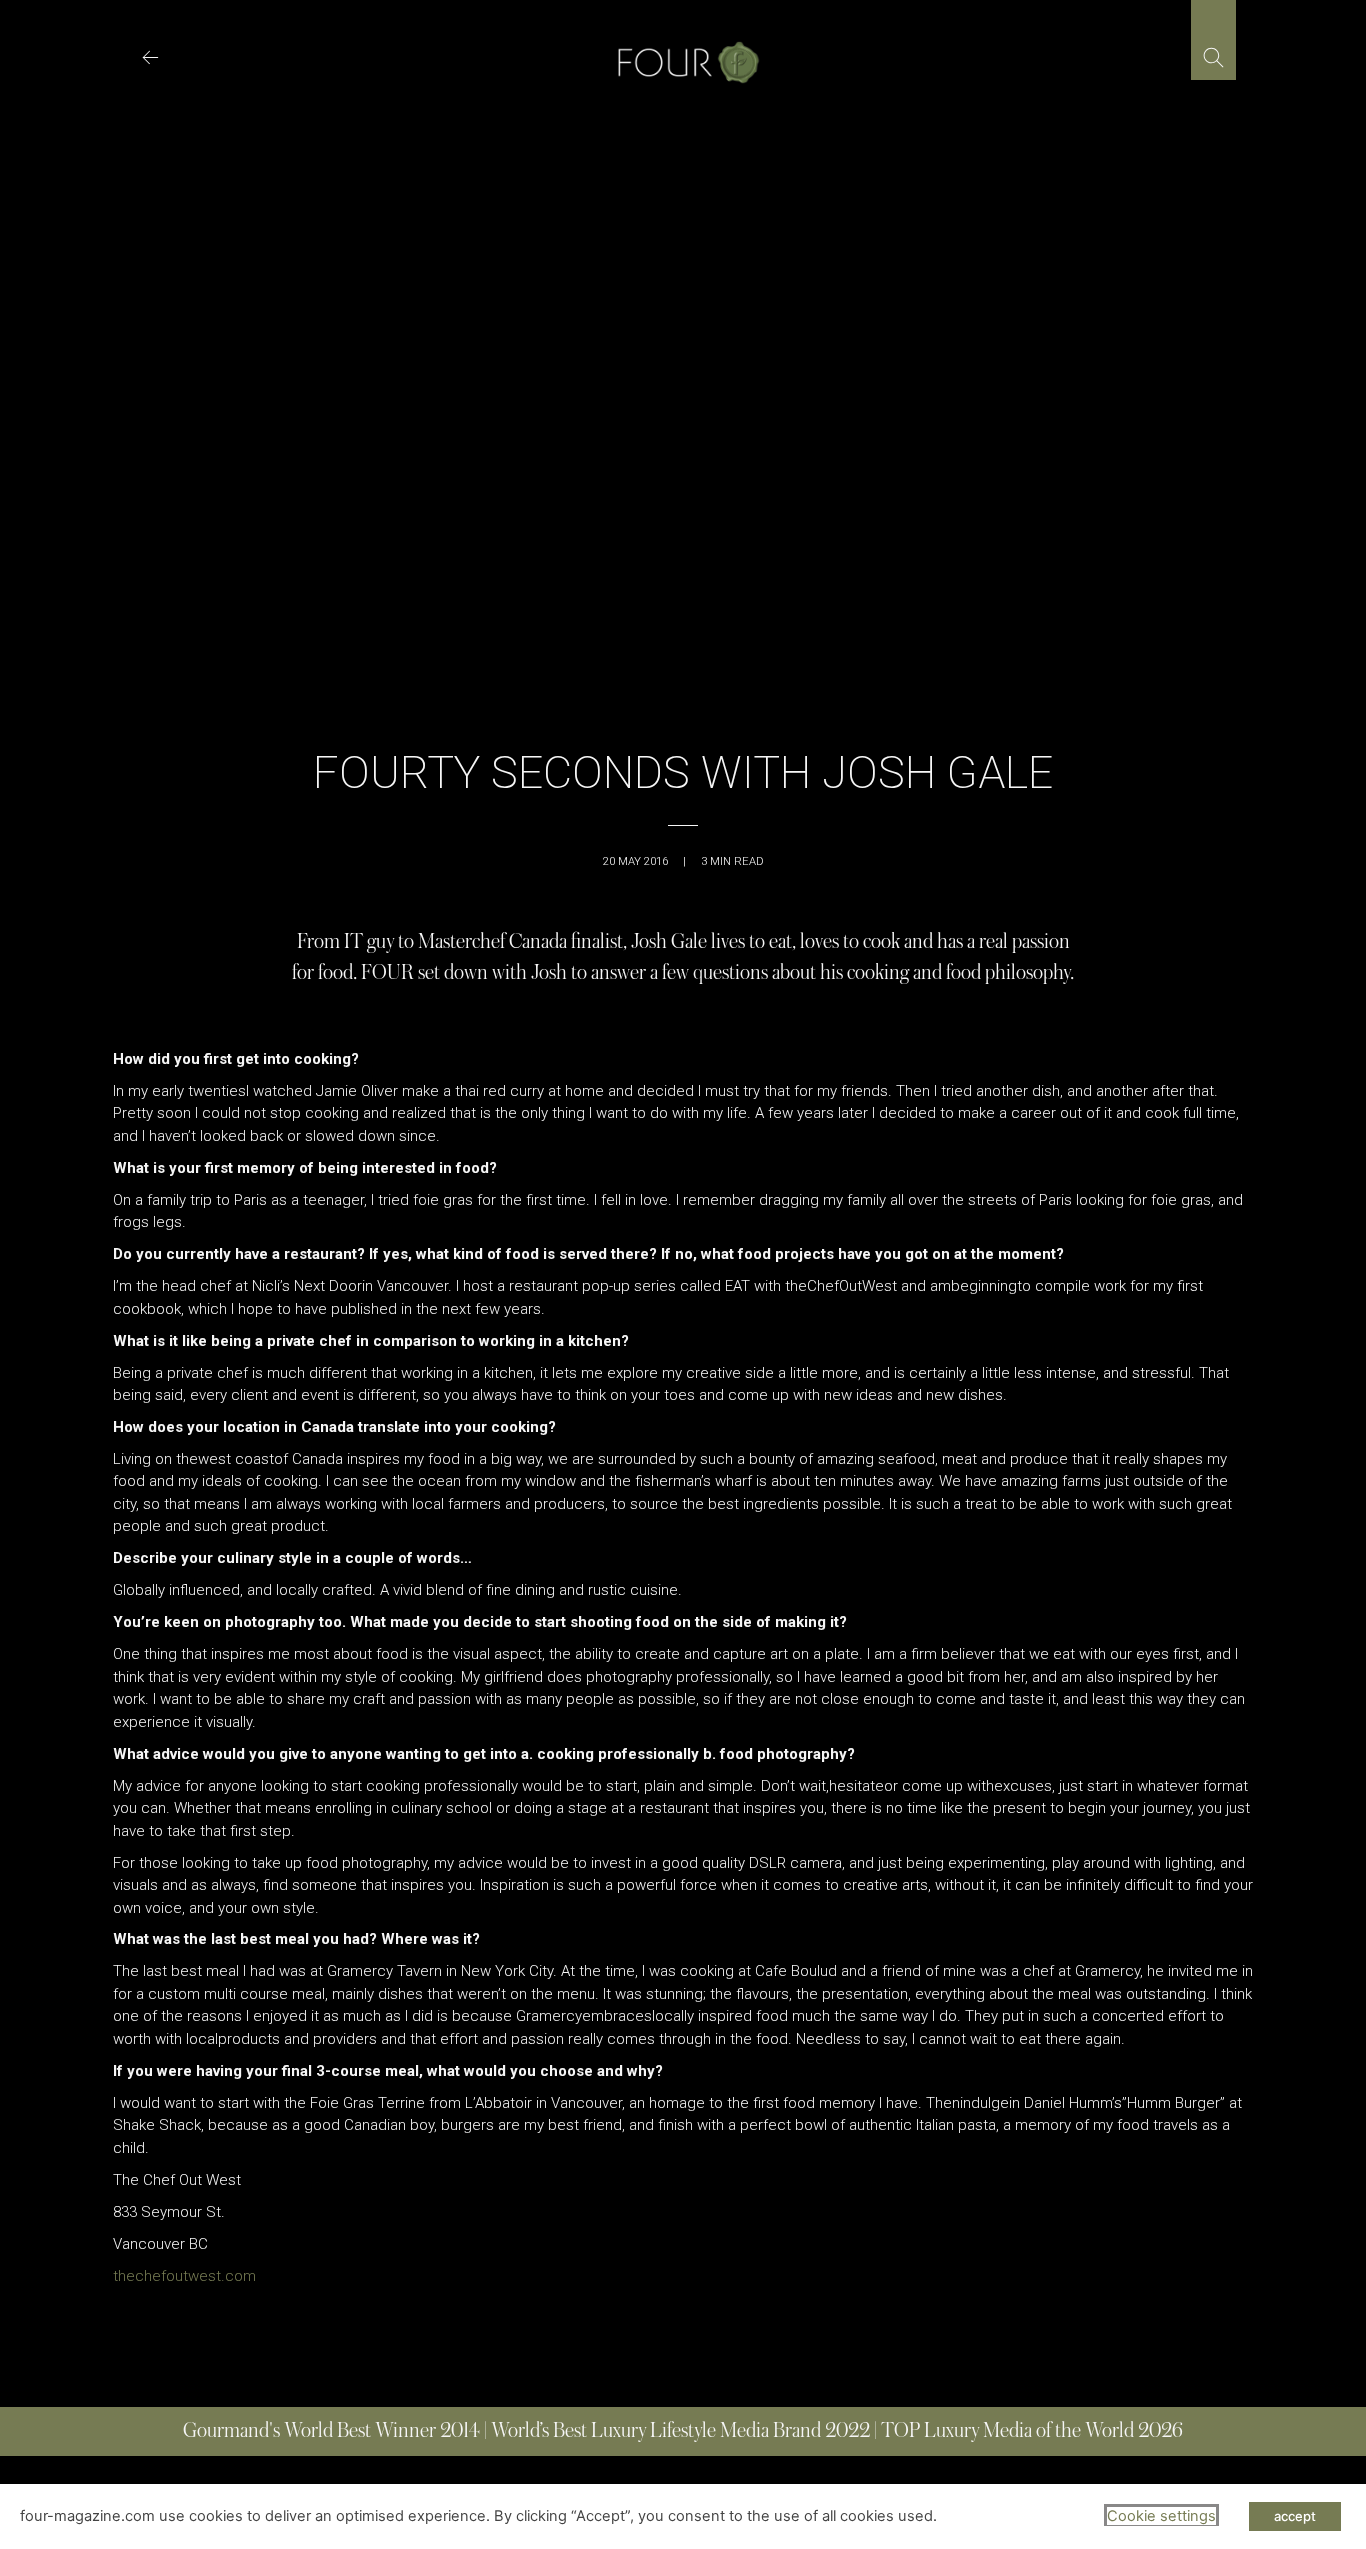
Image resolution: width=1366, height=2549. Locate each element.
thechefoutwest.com (184, 2276)
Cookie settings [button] (1161, 2516)
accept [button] (1295, 2516)
